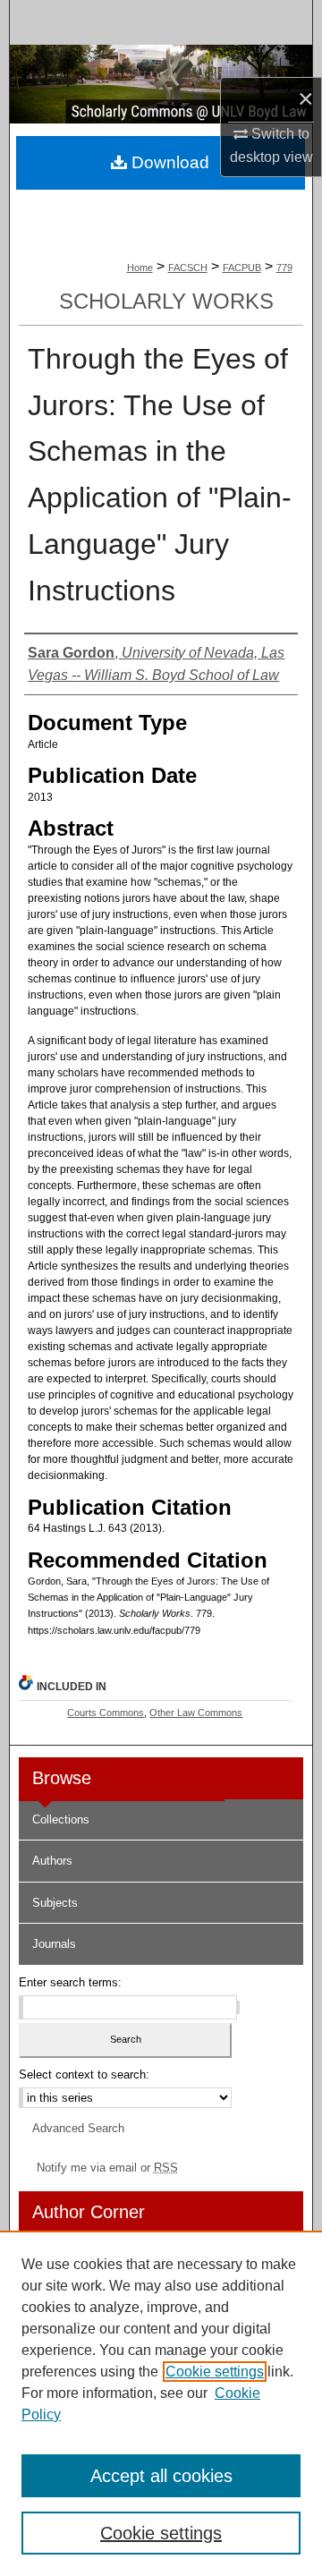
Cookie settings (215, 2372)
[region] (161, 2403)
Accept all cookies (161, 2476)
